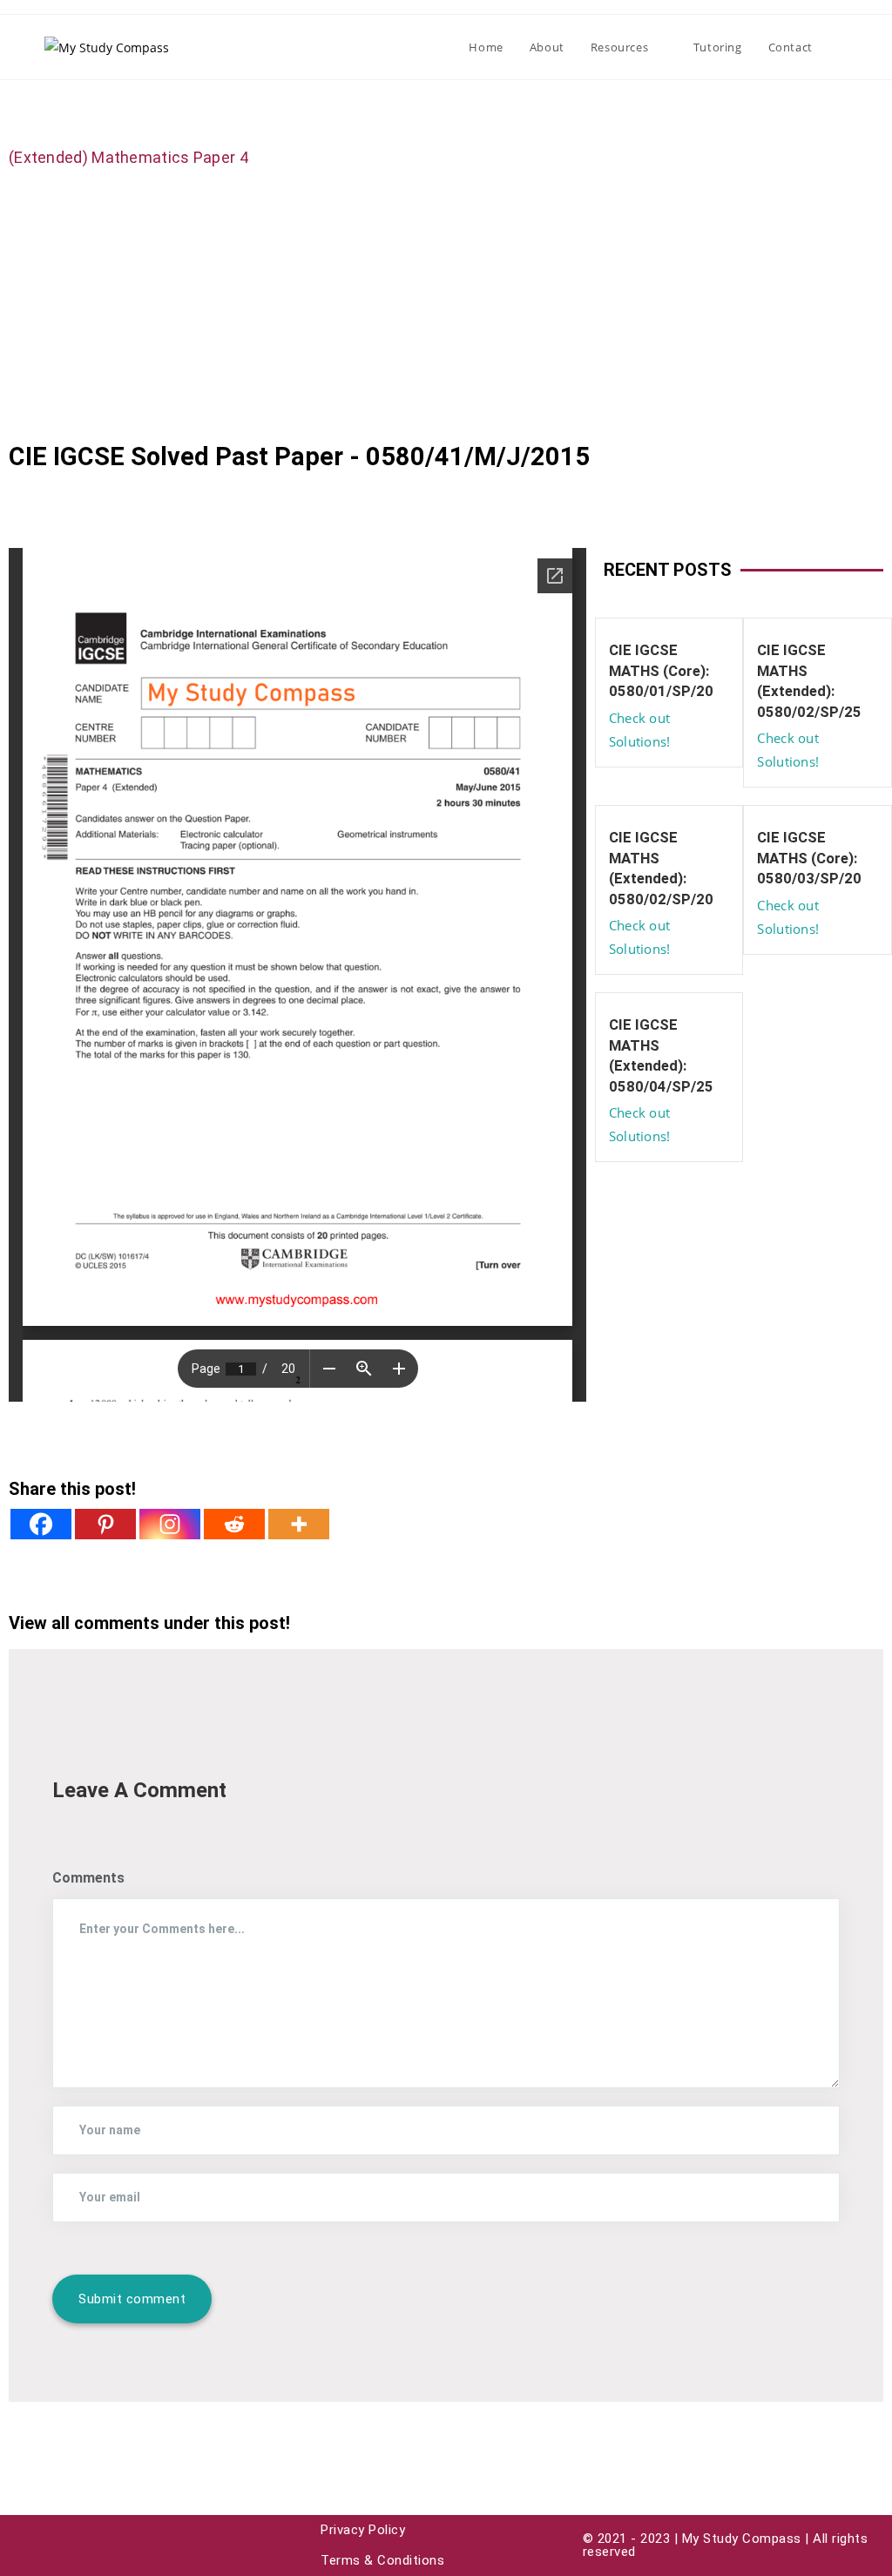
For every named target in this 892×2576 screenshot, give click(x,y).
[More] (299, 1524)
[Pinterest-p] (105, 2546)
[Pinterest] (105, 1524)
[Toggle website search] (843, 47)
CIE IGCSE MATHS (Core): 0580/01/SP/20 (661, 670)
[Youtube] (26, 2546)
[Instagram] (170, 1524)
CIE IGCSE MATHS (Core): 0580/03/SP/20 (809, 858)
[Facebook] (41, 1524)
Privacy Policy (363, 2530)
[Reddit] (234, 1524)
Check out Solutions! (640, 730)
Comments (88, 1878)
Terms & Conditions (382, 2560)
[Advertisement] (446, 305)
